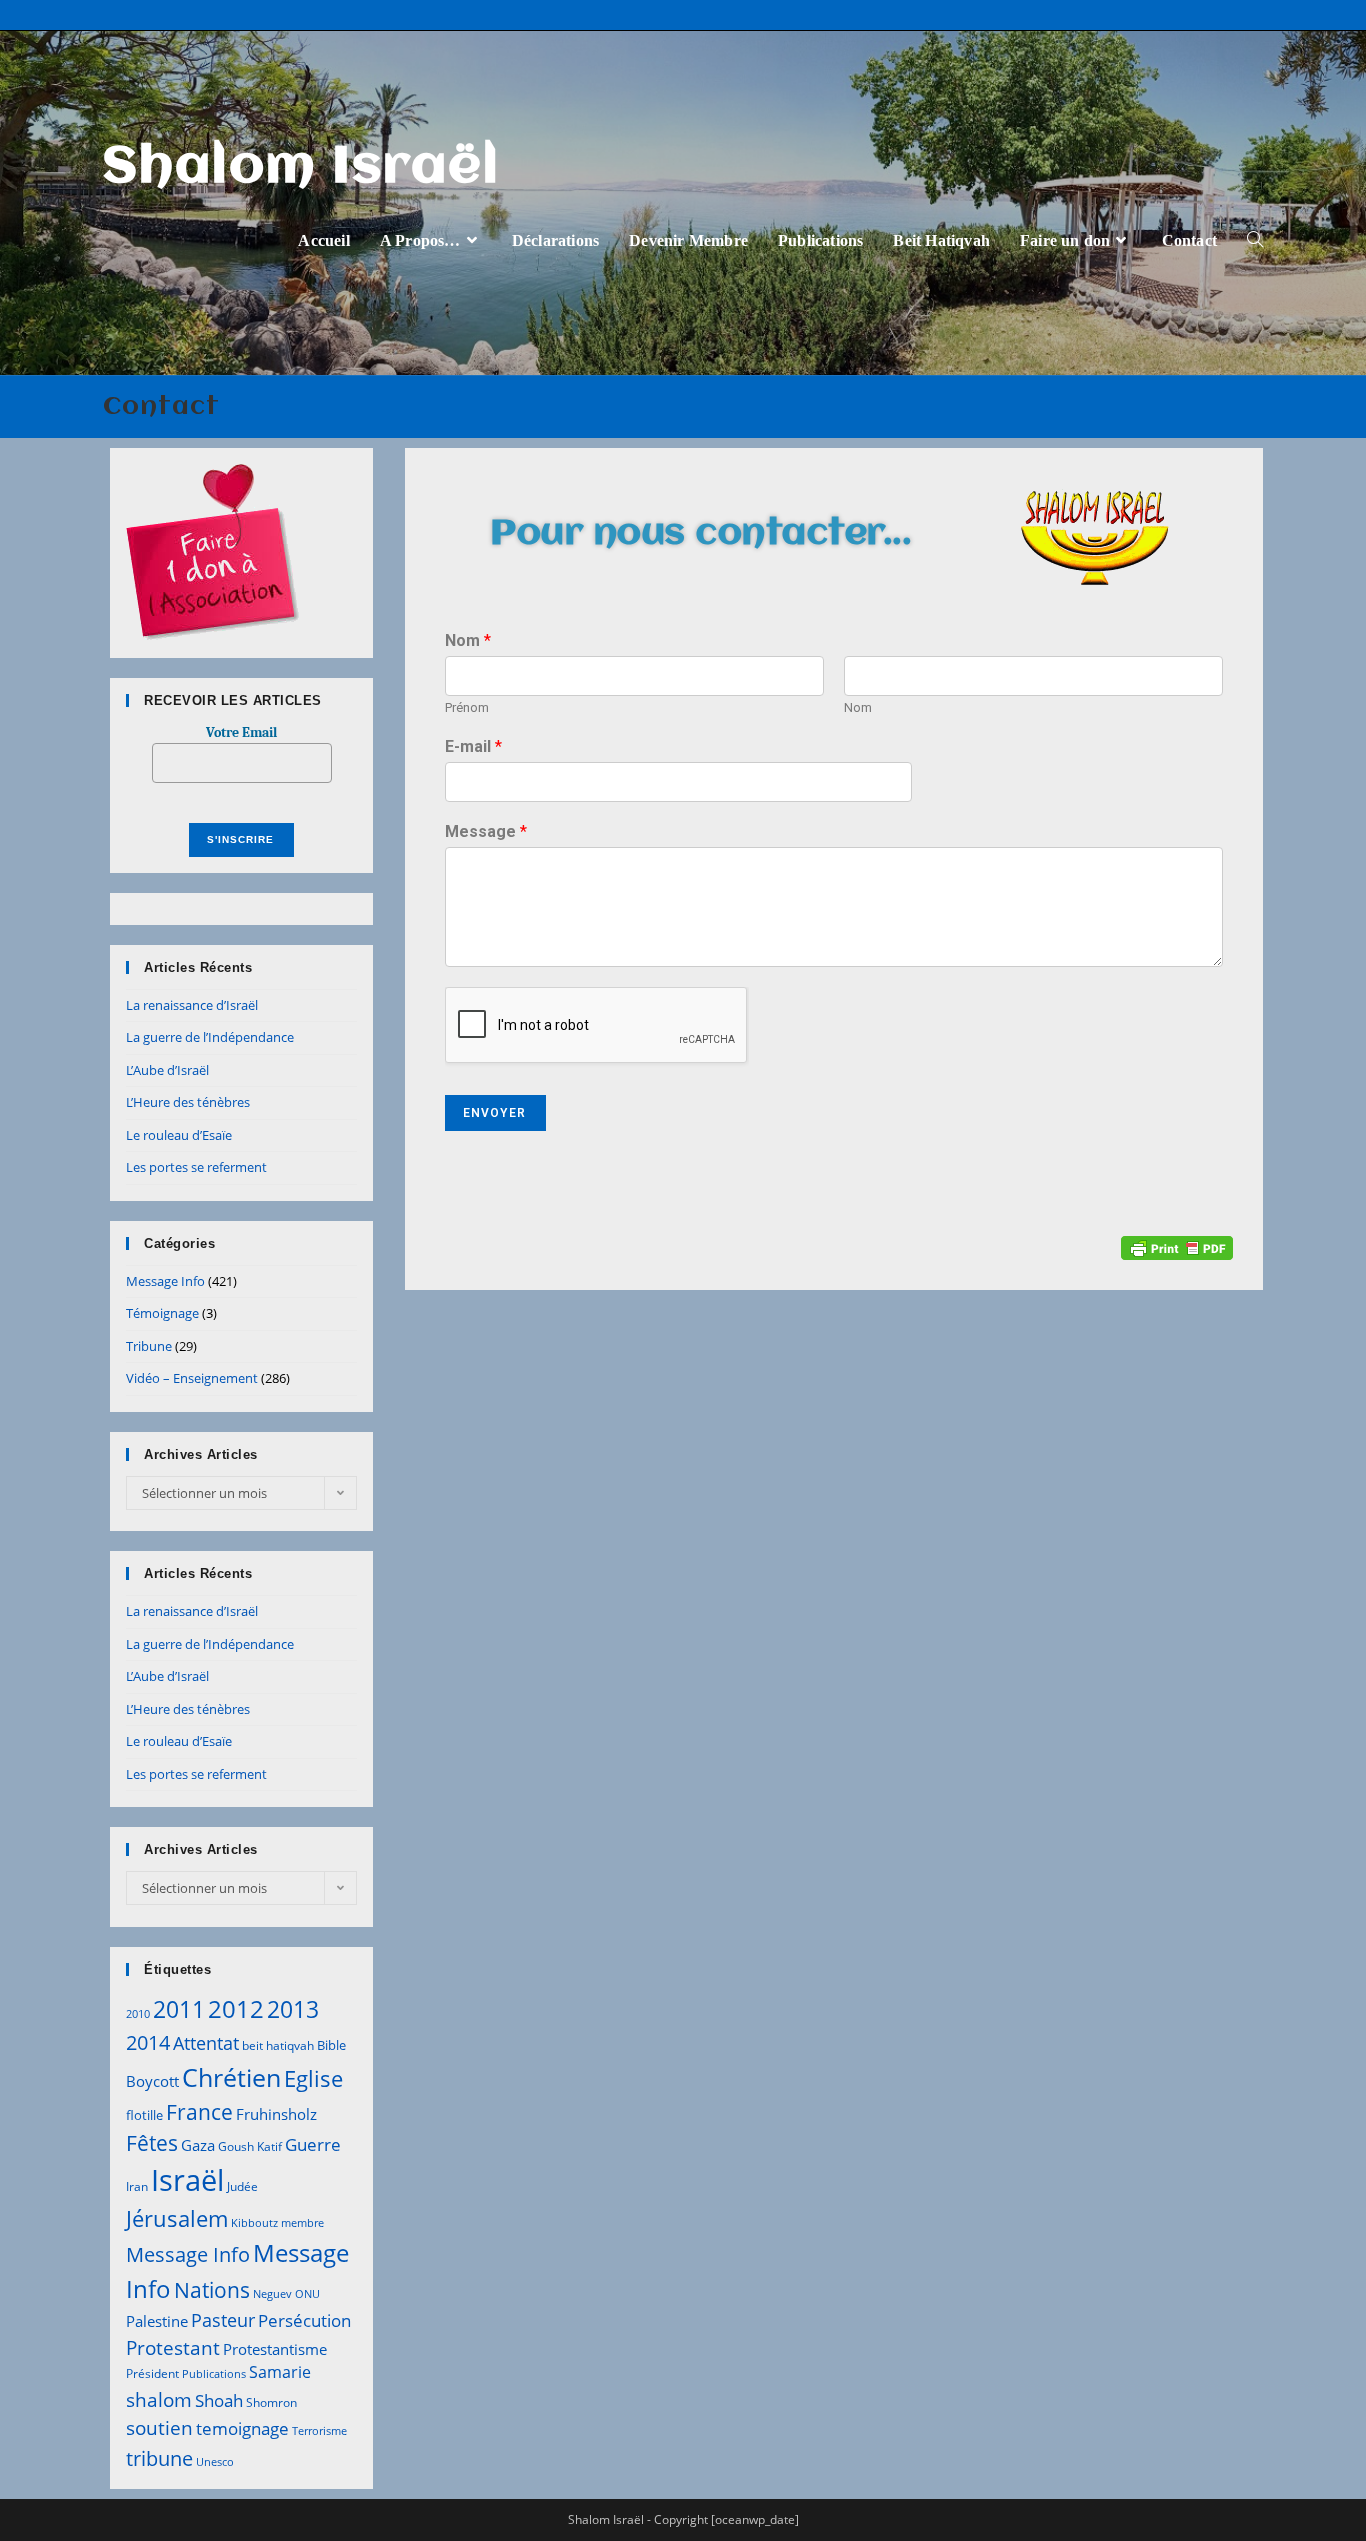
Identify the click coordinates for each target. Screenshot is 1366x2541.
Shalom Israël (301, 168)
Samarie (280, 2372)
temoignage (242, 2428)
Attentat (206, 2043)
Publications (214, 2374)
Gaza (198, 2145)
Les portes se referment (196, 1167)
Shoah (219, 2400)
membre (302, 2223)
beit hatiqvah (278, 2045)
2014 (148, 2042)
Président (152, 2373)
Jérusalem (177, 2218)
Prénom (467, 707)
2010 (138, 2014)
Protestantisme (275, 2349)
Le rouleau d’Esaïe (179, 1135)
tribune (159, 2458)
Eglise (313, 2078)
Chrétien (231, 2077)
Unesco (215, 2462)
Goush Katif (250, 2146)
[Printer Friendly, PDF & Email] (1177, 1246)
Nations (212, 2290)
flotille (144, 2115)
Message (486, 831)
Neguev (272, 2294)
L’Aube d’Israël (167, 1070)
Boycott (152, 2081)
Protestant (173, 2347)
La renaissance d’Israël (192, 1005)
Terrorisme (319, 2431)
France (199, 2111)
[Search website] (1255, 240)
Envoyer (494, 1113)
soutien (159, 2428)
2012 (236, 2008)
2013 (293, 2009)
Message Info (165, 1281)
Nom (468, 640)
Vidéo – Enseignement (192, 1378)
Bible (331, 2045)
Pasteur (223, 2320)
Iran (137, 2186)
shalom (159, 2399)
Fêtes (152, 2143)
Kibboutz (254, 2223)
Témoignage (162, 1313)
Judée (242, 2186)
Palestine (157, 2321)
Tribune (149, 1346)
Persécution (304, 2320)
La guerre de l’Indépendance (210, 1037)
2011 (179, 2009)
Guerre (313, 2144)
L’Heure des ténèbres (188, 1102)
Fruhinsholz (276, 2114)
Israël (187, 2180)
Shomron (271, 2402)
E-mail (473, 746)
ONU (307, 2294)
